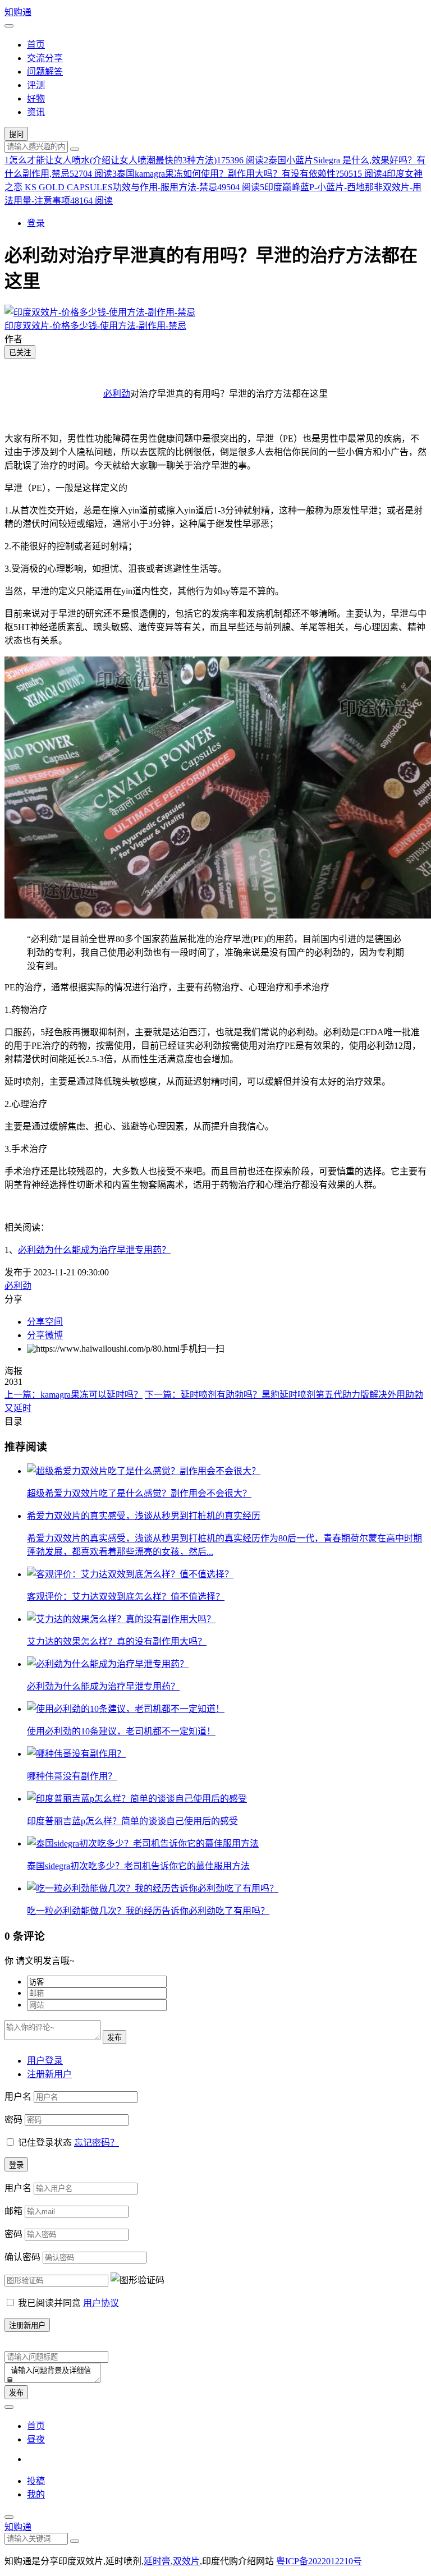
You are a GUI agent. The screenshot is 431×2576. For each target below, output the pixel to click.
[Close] (9, 2517)
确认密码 (22, 2257)
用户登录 (45, 2061)
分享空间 (45, 1322)
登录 (36, 223)
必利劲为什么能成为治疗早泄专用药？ (94, 1250)
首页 (36, 45)
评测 (36, 85)
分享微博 (45, 1335)
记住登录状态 (45, 2143)
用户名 (18, 2097)
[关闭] (9, 2407)
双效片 (186, 2561)
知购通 (18, 12)
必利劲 (117, 394)
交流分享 (45, 58)
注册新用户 (49, 2074)
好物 (36, 98)
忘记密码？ (97, 2143)
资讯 (36, 112)
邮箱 (13, 2211)
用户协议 (101, 2303)
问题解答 (45, 72)
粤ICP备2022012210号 (319, 2561)
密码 (13, 2120)
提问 (16, 134)
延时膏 (157, 2561)
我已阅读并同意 (68, 2303)
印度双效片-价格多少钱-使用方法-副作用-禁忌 (95, 326)
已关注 (20, 353)
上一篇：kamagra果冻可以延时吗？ (74, 1395)
